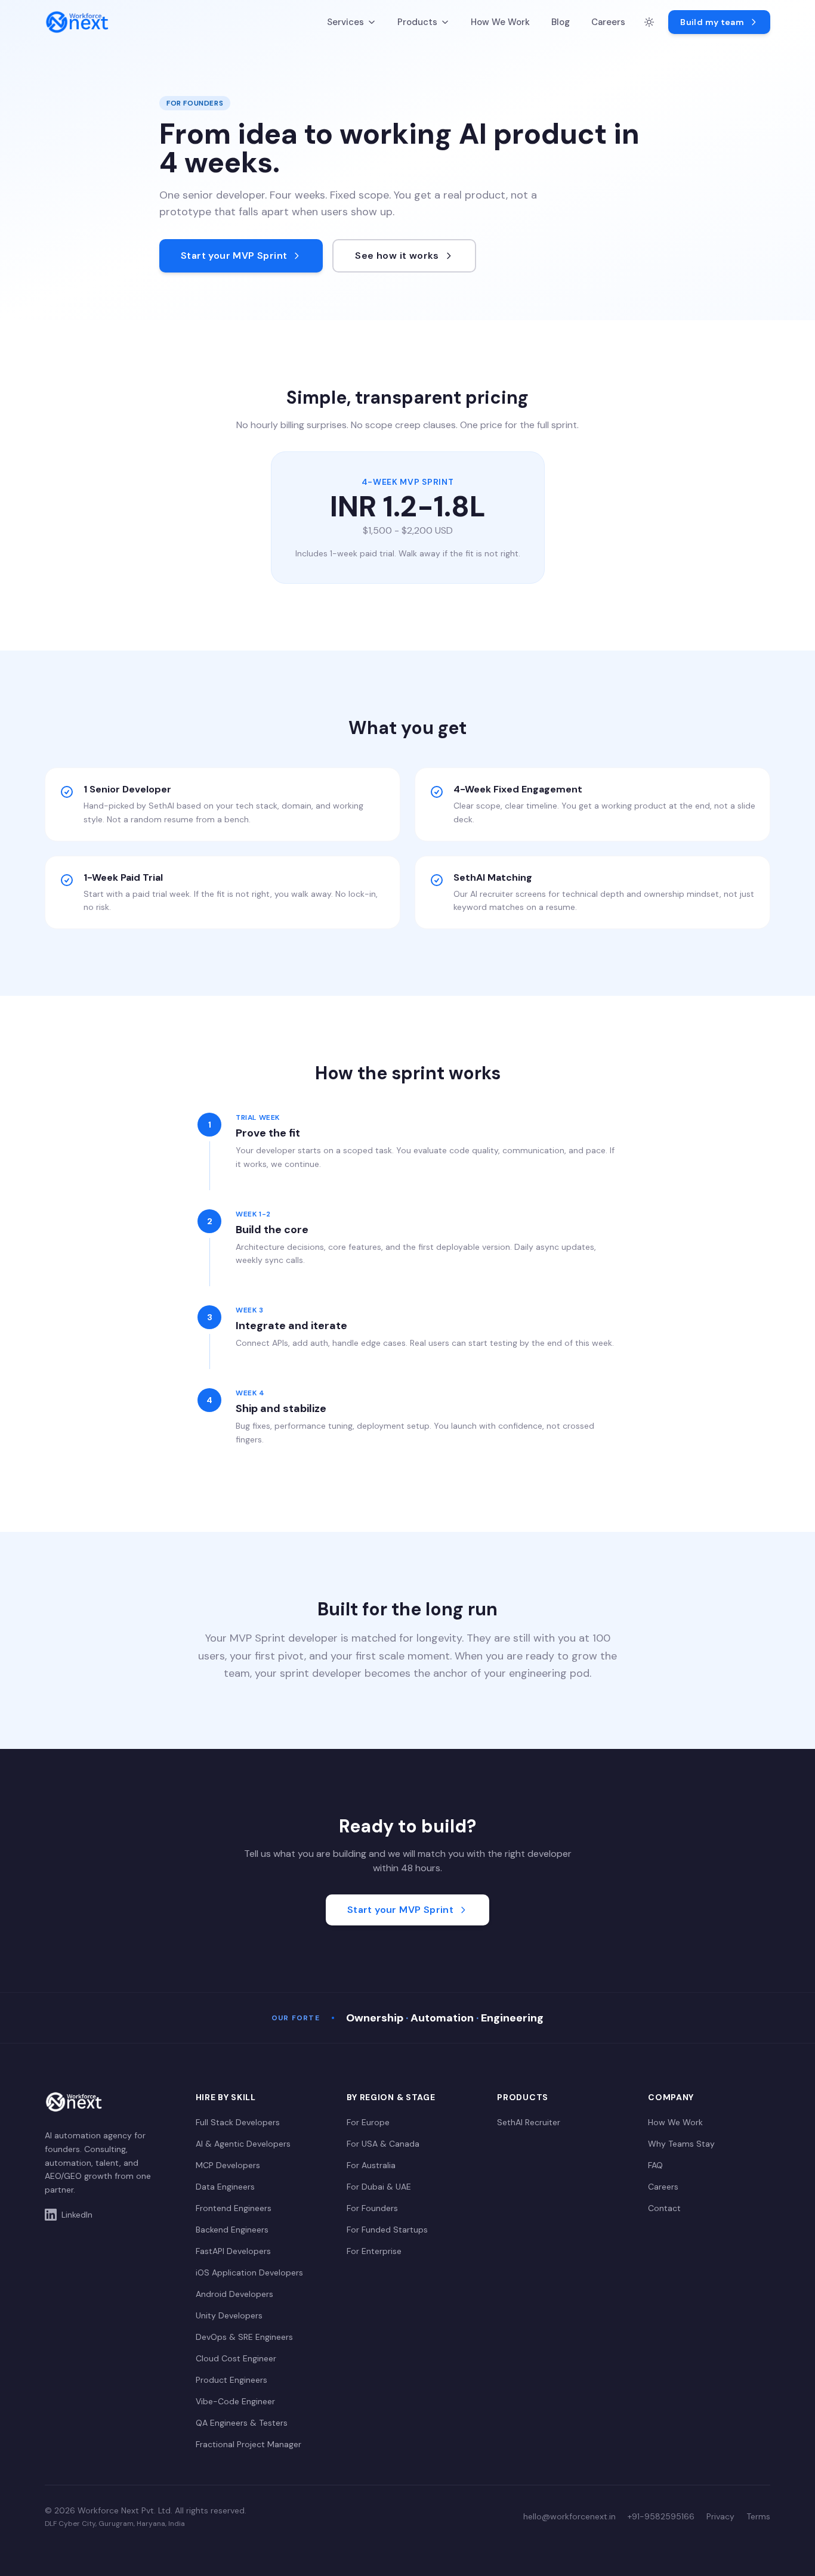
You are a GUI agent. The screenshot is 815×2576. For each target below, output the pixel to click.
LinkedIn (77, 2215)
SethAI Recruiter (529, 2122)
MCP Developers (228, 2165)
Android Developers (234, 2294)
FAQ (655, 2165)
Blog (561, 22)
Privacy (720, 2516)
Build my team (712, 22)
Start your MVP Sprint (234, 256)
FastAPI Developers (233, 2251)
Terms (758, 2516)
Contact (664, 2208)
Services (345, 22)
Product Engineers (231, 2380)
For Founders (372, 2208)
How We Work (500, 22)
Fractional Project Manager (248, 2444)
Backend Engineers (232, 2230)
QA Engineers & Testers (242, 2423)
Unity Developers (229, 2315)
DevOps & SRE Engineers (244, 2337)
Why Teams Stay (681, 2144)
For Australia (371, 2165)
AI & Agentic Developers (243, 2144)
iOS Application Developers (249, 2272)
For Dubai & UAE (379, 2187)
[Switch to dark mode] (649, 22)
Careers (608, 22)
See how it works (397, 256)
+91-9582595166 (661, 2516)
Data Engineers (225, 2187)
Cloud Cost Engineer (236, 2358)
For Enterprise (374, 2251)
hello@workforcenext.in (569, 2516)
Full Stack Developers (238, 2122)
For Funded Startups (387, 2230)
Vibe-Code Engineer (235, 2401)
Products (417, 22)
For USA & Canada (383, 2144)
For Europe (368, 2122)
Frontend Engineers (234, 2208)
